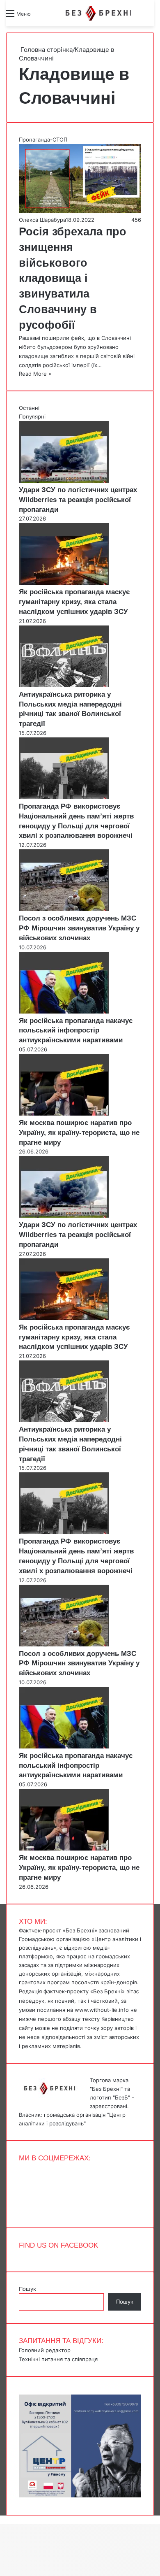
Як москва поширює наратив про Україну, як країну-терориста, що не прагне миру (79, 1133)
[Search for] (41, 17)
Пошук (27, 2289)
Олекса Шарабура (42, 220)
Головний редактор (45, 2350)
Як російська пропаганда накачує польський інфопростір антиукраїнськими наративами (76, 1031)
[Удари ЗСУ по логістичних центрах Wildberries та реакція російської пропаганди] (64, 481)
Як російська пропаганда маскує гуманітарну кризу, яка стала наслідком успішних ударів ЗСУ (74, 602)
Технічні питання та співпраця (58, 2359)
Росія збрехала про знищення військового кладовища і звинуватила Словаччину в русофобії (73, 278)
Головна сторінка (46, 50)
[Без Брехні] (98, 13)
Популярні (32, 416)
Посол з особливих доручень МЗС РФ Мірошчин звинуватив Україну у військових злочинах (79, 928)
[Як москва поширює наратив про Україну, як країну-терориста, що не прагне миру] (64, 1114)
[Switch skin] (55, 17)
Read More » (35, 374)
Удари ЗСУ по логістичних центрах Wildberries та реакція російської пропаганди (78, 500)
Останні (29, 408)
